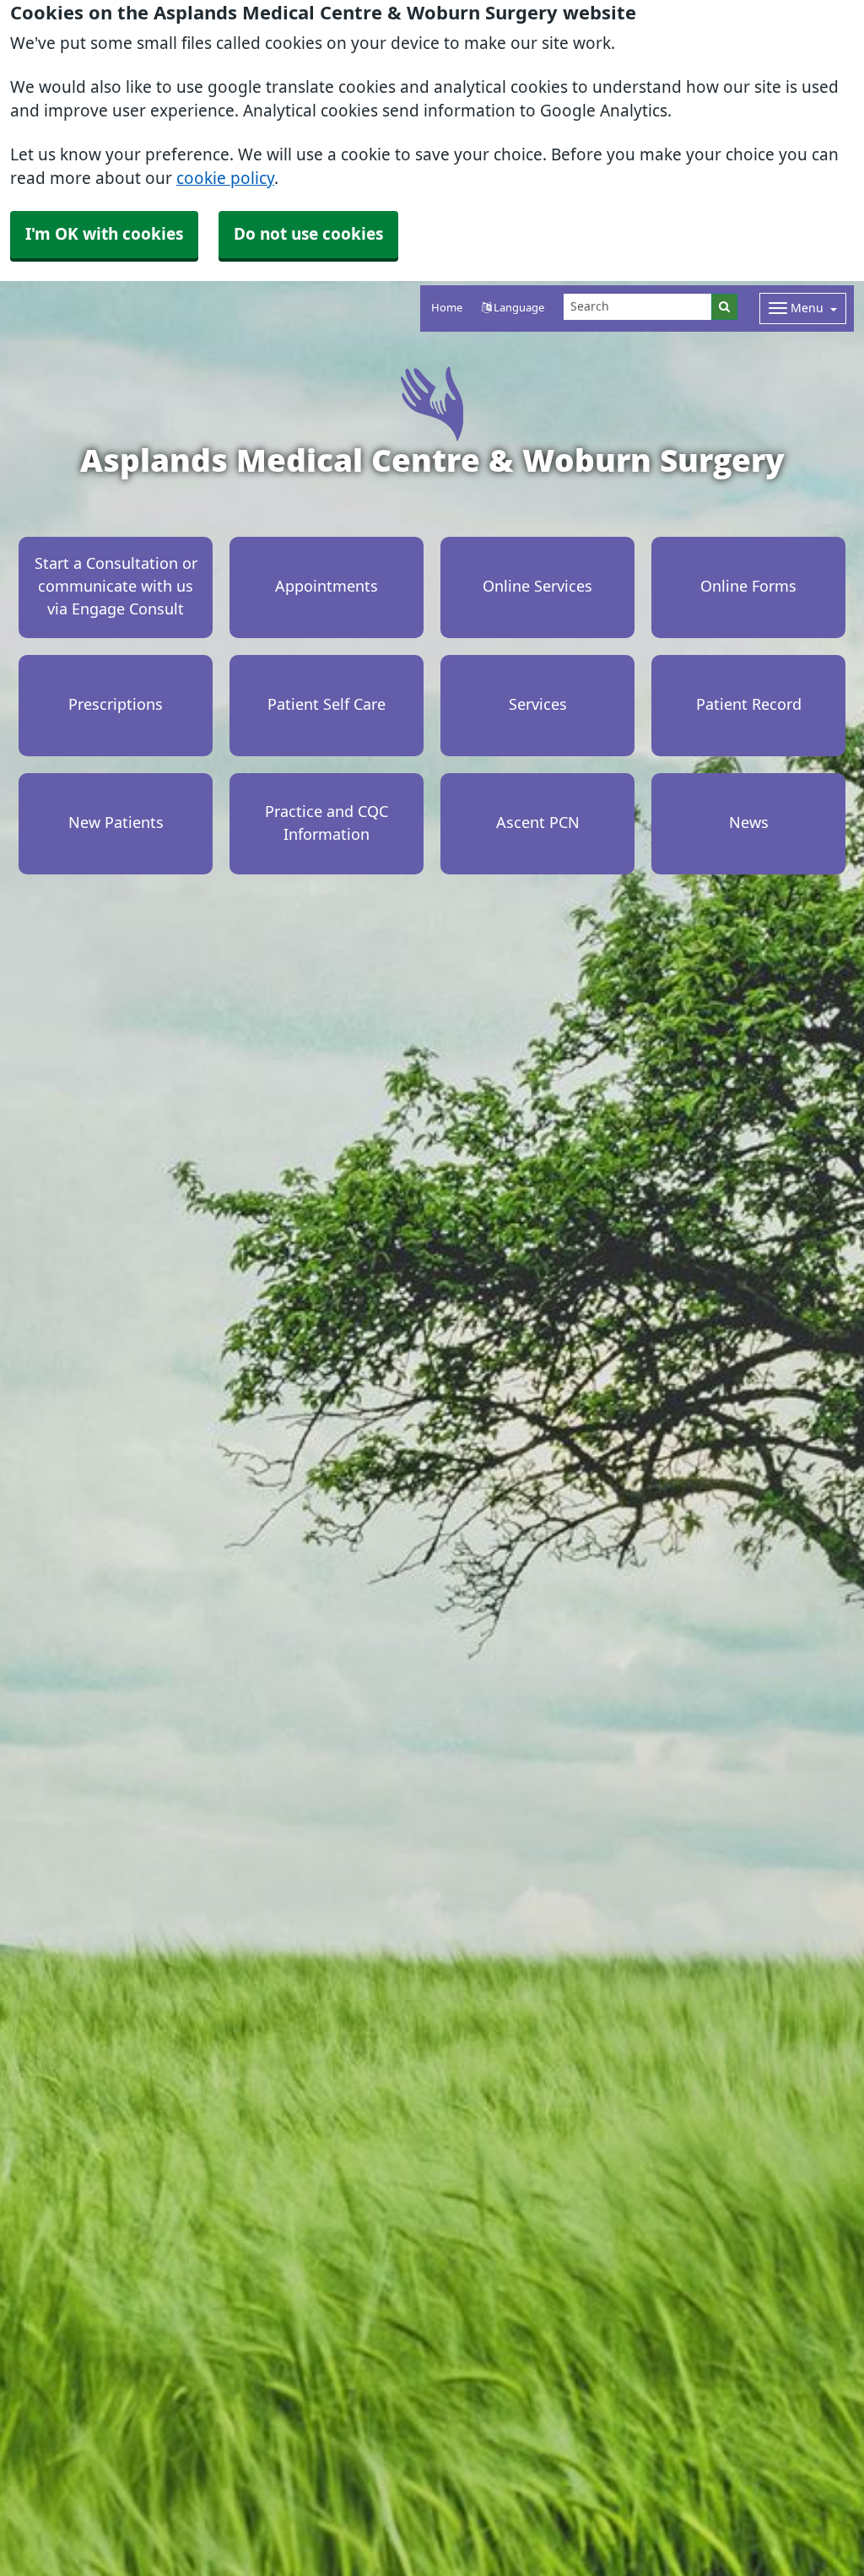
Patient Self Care (327, 705)
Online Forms (748, 587)
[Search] (724, 307)
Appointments (327, 587)
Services (538, 705)
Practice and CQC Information (327, 823)
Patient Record (749, 705)
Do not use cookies (308, 234)
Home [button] (447, 308)
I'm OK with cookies (104, 234)
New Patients (116, 823)
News (749, 823)
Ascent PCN (538, 823)
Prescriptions (116, 705)
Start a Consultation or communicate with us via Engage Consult (116, 587)
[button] (513, 308)
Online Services (537, 587)
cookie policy (225, 179)
